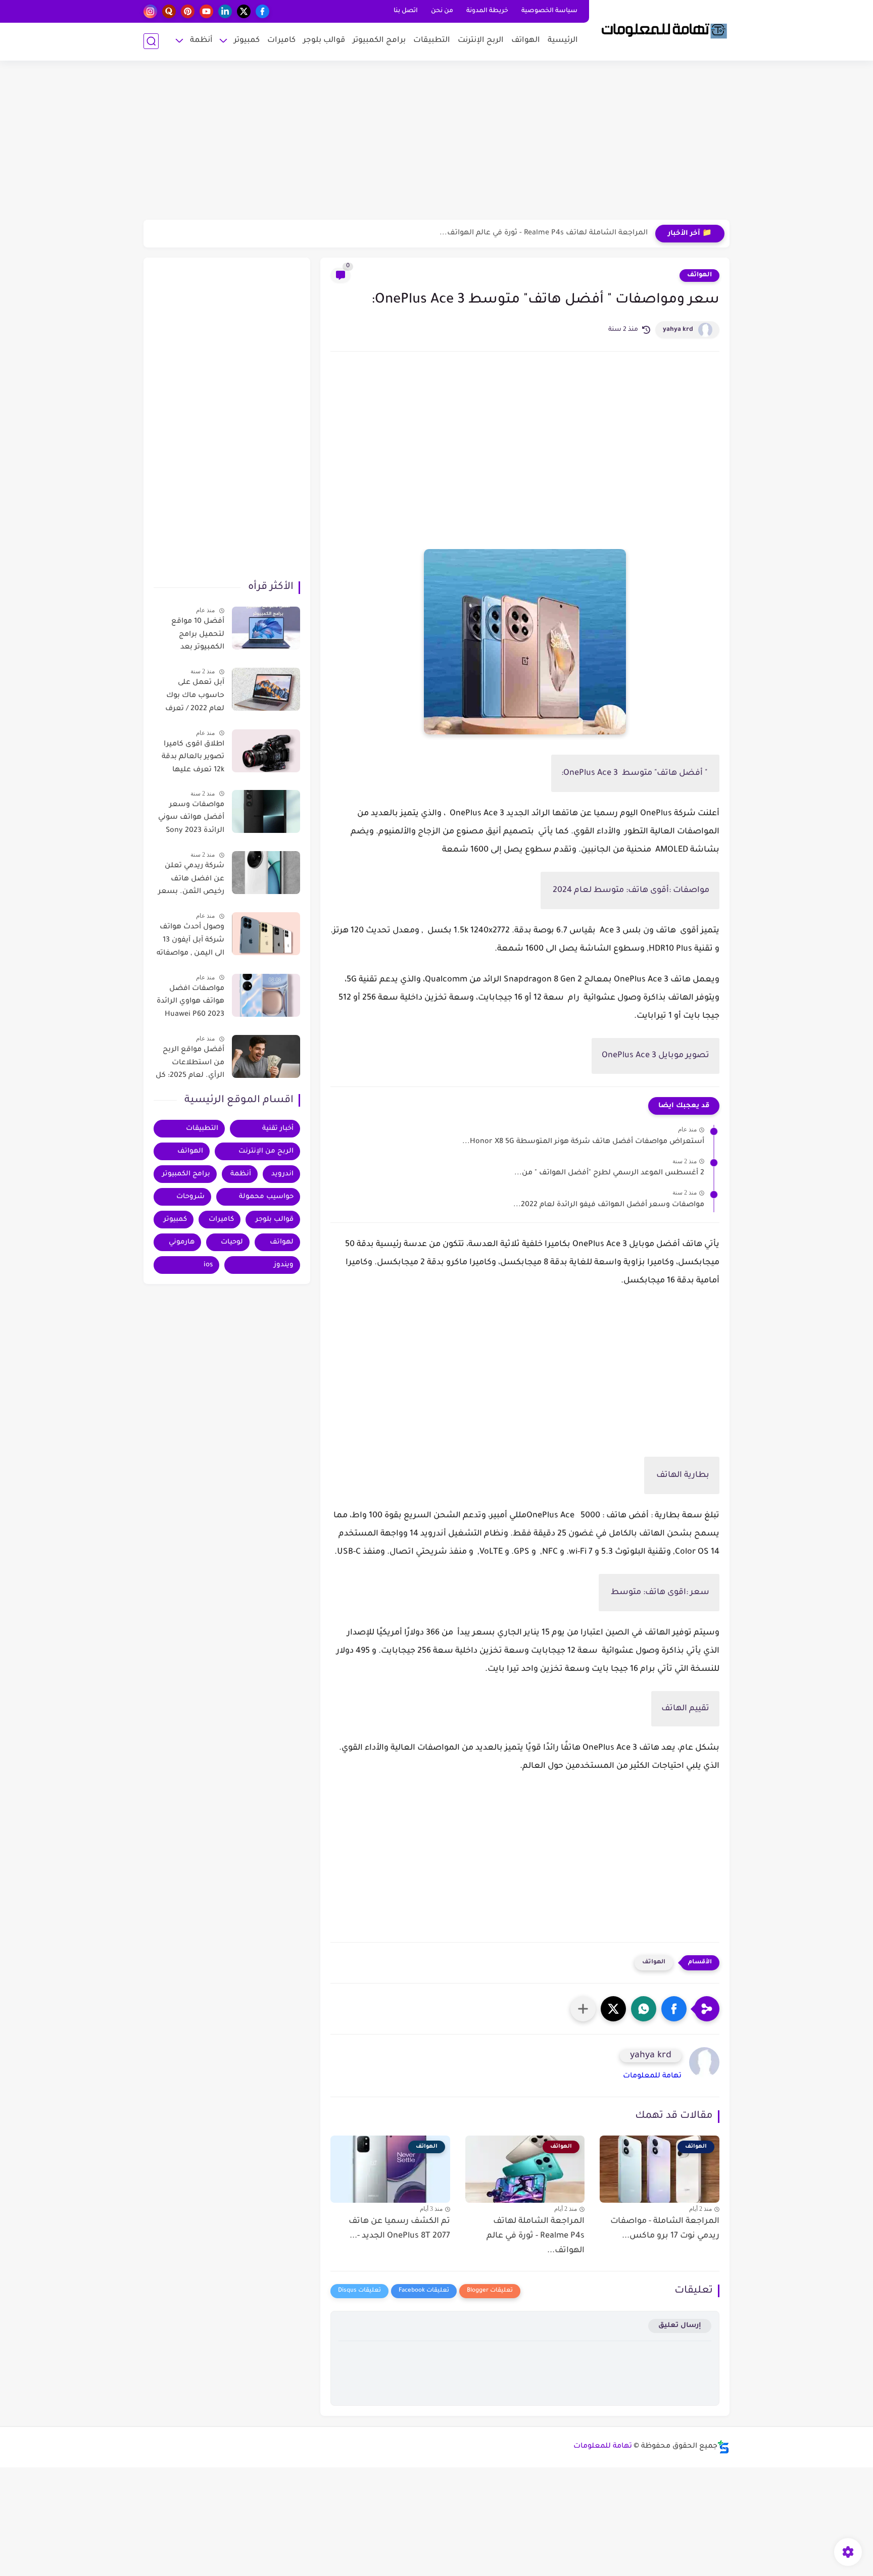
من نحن (442, 11)
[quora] (169, 11)
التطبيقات (432, 41)
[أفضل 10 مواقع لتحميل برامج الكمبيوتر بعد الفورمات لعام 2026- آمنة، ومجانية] (266, 628)
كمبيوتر (247, 41)
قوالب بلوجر (324, 41)
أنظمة (201, 41)
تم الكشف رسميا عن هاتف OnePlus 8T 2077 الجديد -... (399, 2229)
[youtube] (206, 11)
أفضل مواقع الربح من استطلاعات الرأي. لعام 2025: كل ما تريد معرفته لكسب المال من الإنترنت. (190, 1065)
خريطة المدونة (487, 11)
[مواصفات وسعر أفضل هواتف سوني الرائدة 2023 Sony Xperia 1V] (266, 811)
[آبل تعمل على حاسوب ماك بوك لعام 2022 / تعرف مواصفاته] (266, 689)
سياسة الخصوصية (549, 11)
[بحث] (151, 41)
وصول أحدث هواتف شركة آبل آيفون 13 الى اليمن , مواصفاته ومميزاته (190, 942)
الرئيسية (563, 41)
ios (208, 1265)
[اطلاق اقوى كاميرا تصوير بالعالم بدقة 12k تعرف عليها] (266, 751)
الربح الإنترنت (481, 41)
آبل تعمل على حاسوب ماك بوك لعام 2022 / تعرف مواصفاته (195, 698)
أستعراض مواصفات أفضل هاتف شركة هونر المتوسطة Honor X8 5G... (583, 1142)
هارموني (182, 1242)
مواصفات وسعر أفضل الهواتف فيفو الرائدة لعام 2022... (609, 1205)
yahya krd (678, 330)
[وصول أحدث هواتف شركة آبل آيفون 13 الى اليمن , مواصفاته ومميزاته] (266, 934)
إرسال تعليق (680, 2326)
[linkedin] (225, 11)
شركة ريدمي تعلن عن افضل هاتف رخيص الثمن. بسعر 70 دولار (191, 881)
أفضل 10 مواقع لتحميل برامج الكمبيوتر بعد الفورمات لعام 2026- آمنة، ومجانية (190, 636)
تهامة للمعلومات (652, 2076)
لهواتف (282, 1242)
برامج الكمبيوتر (379, 41)
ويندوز (284, 1265)
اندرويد (282, 1174)
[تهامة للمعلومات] (661, 29)
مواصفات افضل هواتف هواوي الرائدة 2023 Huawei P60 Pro (190, 1004)
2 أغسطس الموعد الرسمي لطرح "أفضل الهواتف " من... (609, 1173)
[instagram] (150, 11)
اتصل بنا (406, 11)
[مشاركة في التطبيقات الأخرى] (583, 2009)
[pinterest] (188, 11)
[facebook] (262, 11)
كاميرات (281, 41)
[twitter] (244, 11)
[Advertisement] (437, 141)
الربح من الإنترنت (266, 1151)
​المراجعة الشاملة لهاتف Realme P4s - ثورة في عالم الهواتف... (544, 233)
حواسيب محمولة (266, 1197)
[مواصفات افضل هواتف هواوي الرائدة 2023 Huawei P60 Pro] (266, 995)
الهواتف (526, 41)
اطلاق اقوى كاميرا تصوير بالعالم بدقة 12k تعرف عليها (193, 757)
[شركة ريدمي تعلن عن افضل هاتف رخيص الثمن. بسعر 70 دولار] (266, 873)
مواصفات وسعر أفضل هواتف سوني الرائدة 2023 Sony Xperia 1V (191, 820)
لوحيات (232, 1242)
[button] (674, 2009)
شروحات (190, 1197)
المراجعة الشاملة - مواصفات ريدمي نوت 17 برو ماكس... (665, 2229)
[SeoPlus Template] (723, 2447)
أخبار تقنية (278, 1129)
